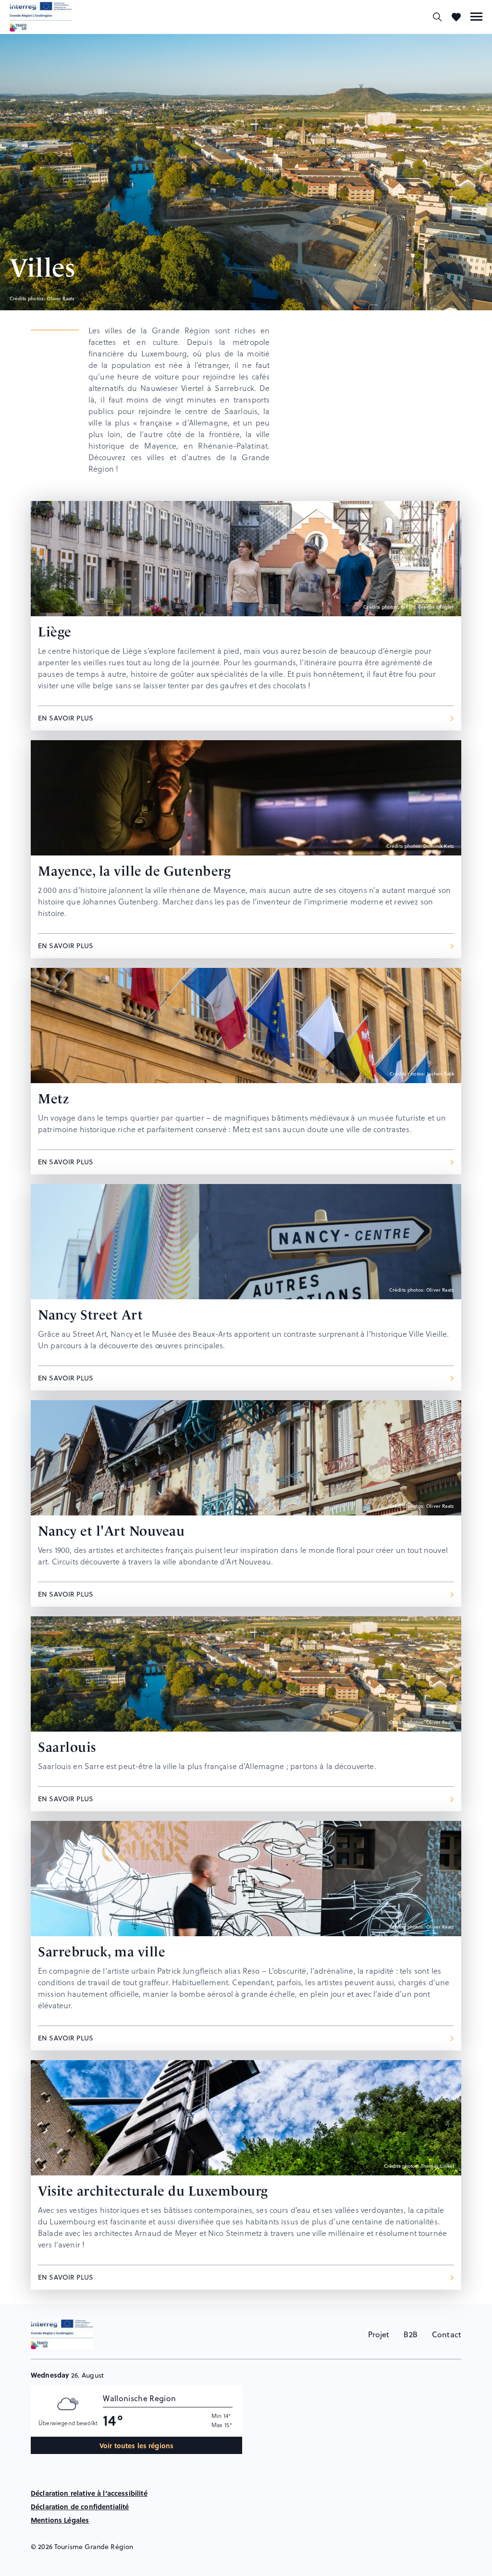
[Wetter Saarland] (227, 2564)
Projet (379, 2334)
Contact (447, 2334)
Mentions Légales (60, 2520)
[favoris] (456, 17)
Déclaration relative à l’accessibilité (89, 2493)
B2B (410, 2334)
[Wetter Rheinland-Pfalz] (242, 2564)
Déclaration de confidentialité (80, 2506)
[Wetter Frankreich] (250, 2564)
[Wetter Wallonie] (235, 2564)
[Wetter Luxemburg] (257, 2564)
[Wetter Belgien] (265, 2564)
